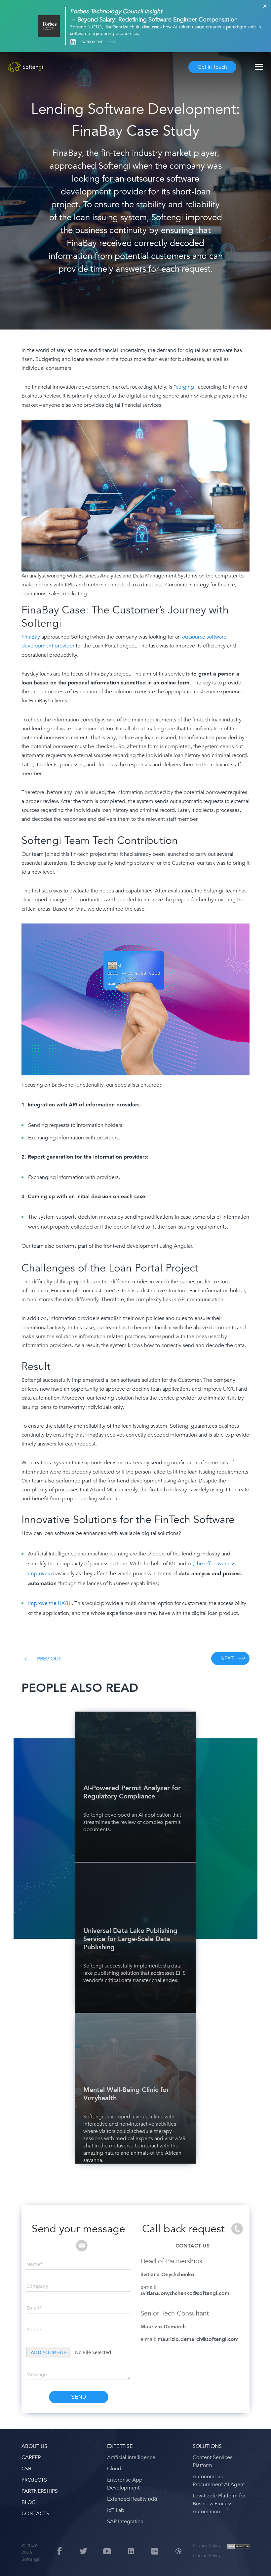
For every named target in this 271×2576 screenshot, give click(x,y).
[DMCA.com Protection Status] (238, 2552)
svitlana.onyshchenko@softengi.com (185, 2293)
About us (34, 2446)
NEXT (227, 1658)
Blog (29, 2502)
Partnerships (40, 2491)
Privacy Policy (207, 2545)
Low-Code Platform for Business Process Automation (219, 2504)
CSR (26, 2469)
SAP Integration (125, 2522)
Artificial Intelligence (131, 2457)
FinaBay (31, 637)
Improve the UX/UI (50, 1603)
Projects (34, 2480)
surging (185, 387)
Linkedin (73, 42)
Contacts (35, 2514)
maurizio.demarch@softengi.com (198, 2339)
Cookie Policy (207, 2556)
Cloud (114, 2469)
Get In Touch (212, 67)
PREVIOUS (49, 1659)
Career (31, 2457)
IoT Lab (116, 2510)
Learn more (92, 42)
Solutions (207, 2446)
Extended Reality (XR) (132, 2499)
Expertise (120, 2446)
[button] (13, 2563)
